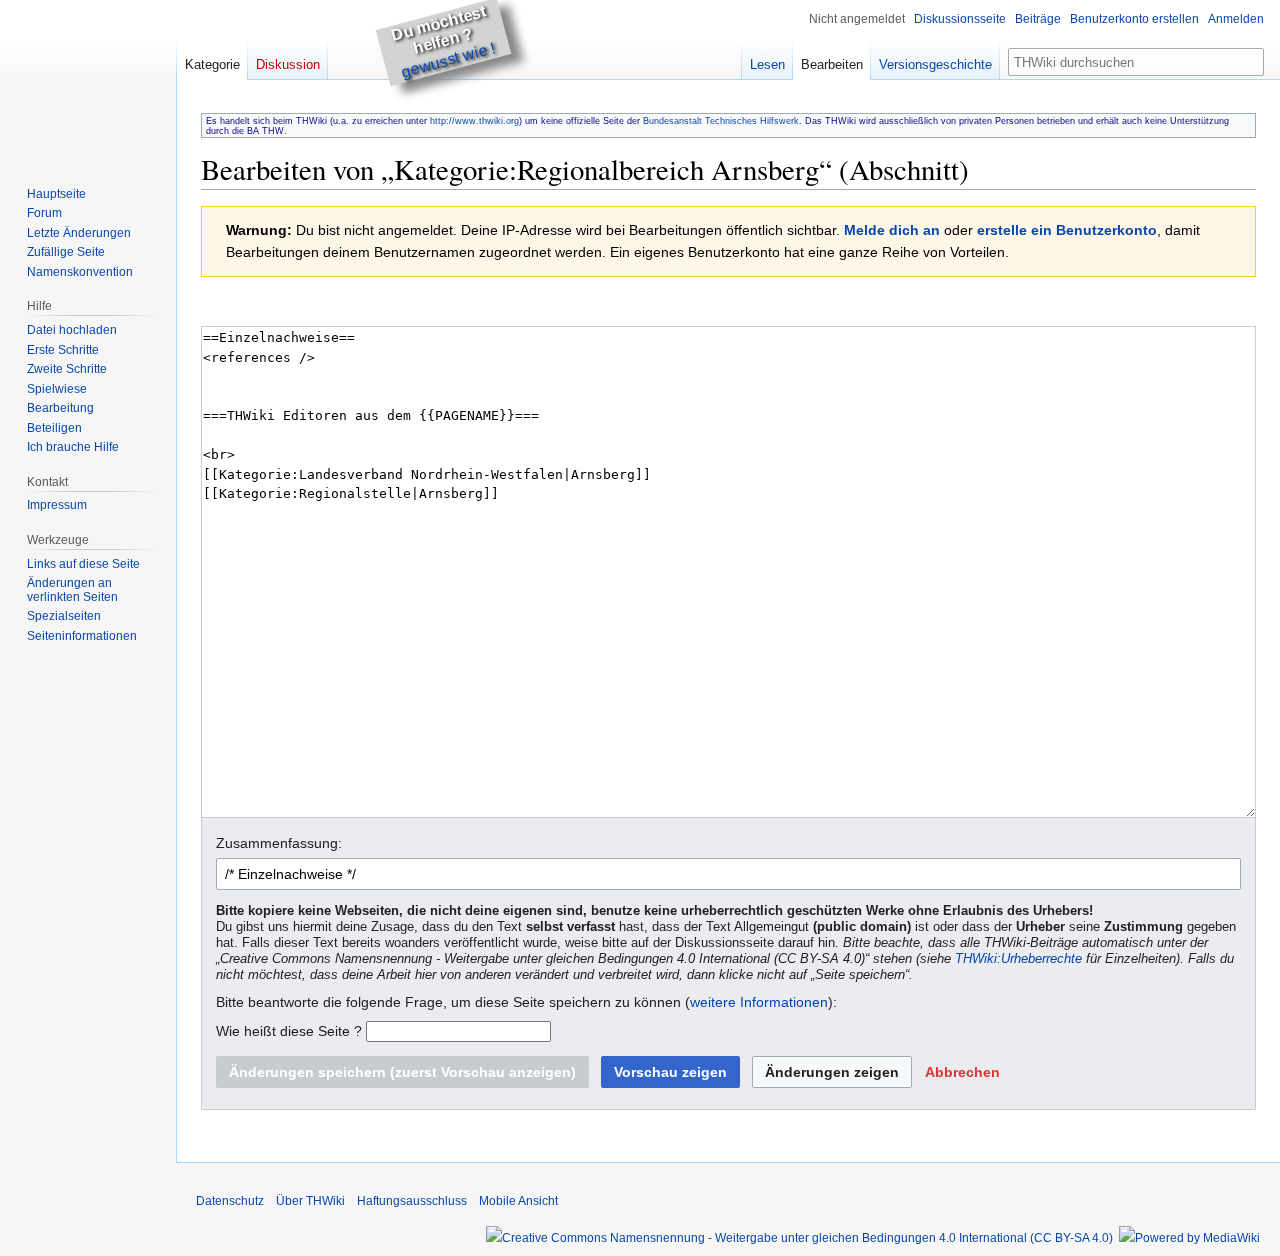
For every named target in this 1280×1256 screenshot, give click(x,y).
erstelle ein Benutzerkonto (1067, 230)
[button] (962, 1072)
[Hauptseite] (88, 80)
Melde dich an (892, 230)
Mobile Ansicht (518, 1201)
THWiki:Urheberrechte (1018, 959)
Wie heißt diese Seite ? (289, 1031)
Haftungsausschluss (412, 1201)
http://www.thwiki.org (474, 121)
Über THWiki (310, 1201)
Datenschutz (230, 1201)
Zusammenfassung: (279, 843)
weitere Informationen (759, 1002)
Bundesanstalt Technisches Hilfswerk (721, 121)
